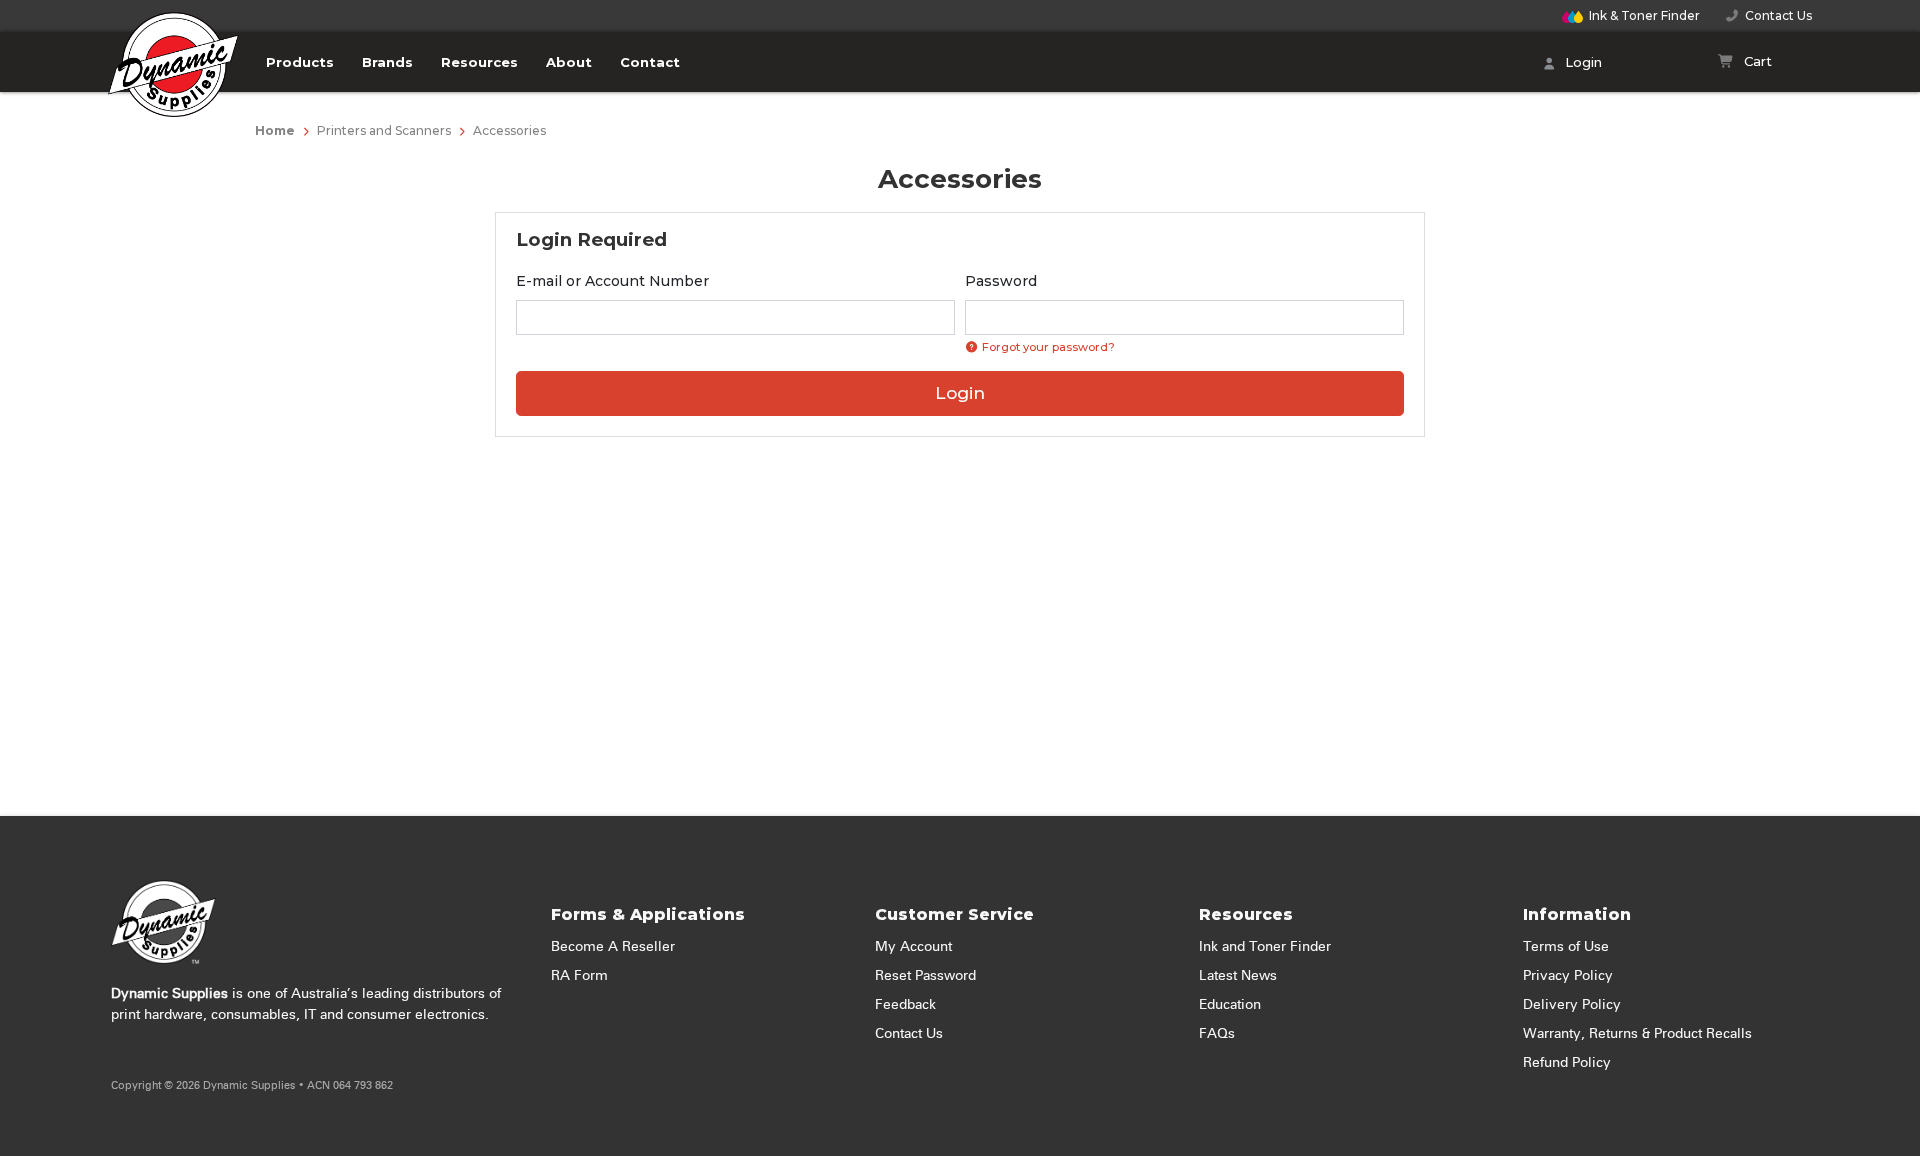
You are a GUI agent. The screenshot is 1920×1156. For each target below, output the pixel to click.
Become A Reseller (613, 947)
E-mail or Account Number (612, 281)
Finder (1644, 15)
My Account (913, 947)
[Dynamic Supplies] (174, 77)
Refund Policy (1567, 1063)
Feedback (905, 1005)
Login (1581, 62)
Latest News (1238, 976)
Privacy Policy (1568, 976)
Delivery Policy (1572, 1005)
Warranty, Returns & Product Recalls (1637, 1034)
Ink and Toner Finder (1265, 947)
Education (1230, 1005)
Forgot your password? (1047, 347)
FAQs (1217, 1034)
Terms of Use (1566, 947)
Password (1001, 281)
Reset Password (925, 976)
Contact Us (1775, 15)
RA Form (579, 976)
